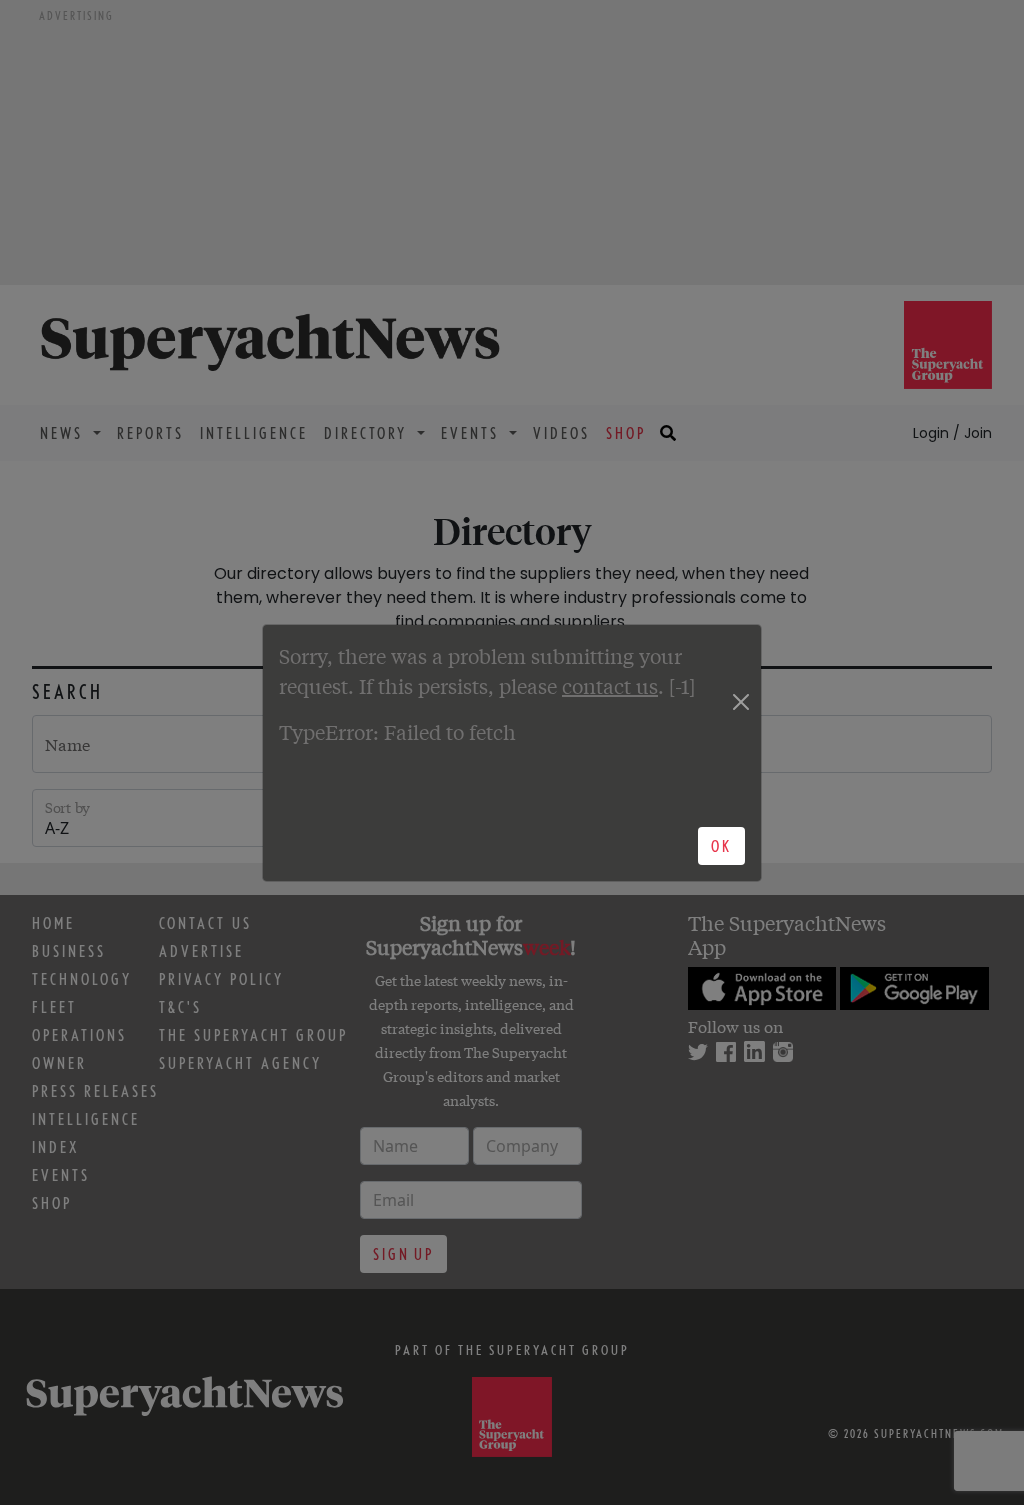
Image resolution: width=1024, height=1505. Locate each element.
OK (721, 846)
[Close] (740, 702)
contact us (610, 685)
